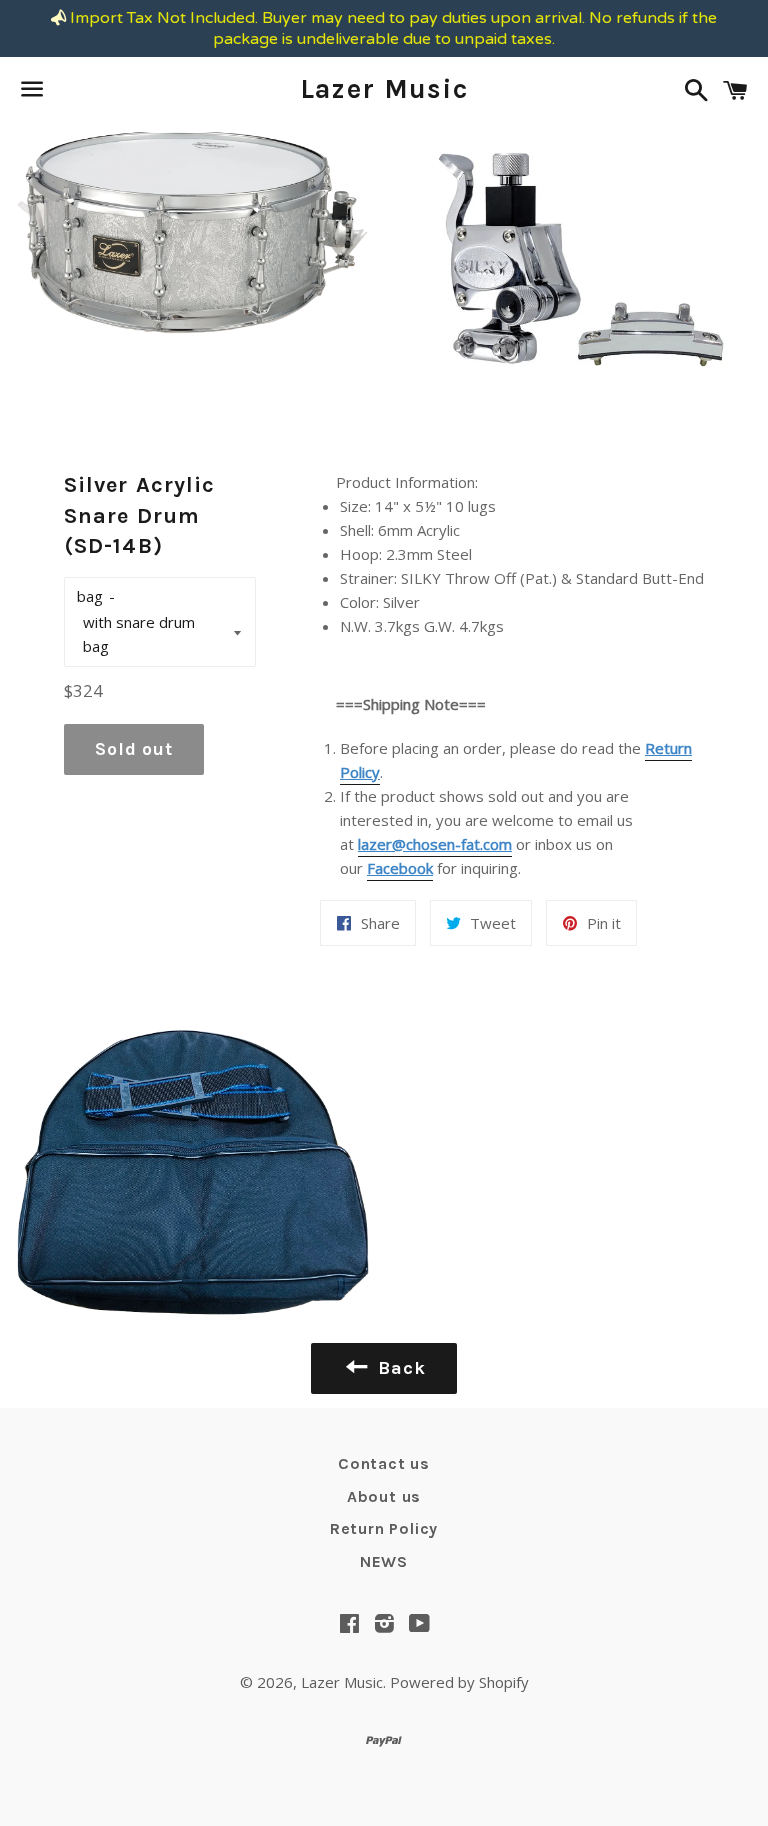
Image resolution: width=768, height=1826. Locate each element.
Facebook (400, 868)
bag (90, 596)
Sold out (134, 749)
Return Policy (384, 1528)
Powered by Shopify (459, 1682)
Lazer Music (384, 89)
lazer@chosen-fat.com (435, 844)
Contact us (384, 1463)
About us (384, 1496)
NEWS (384, 1561)
